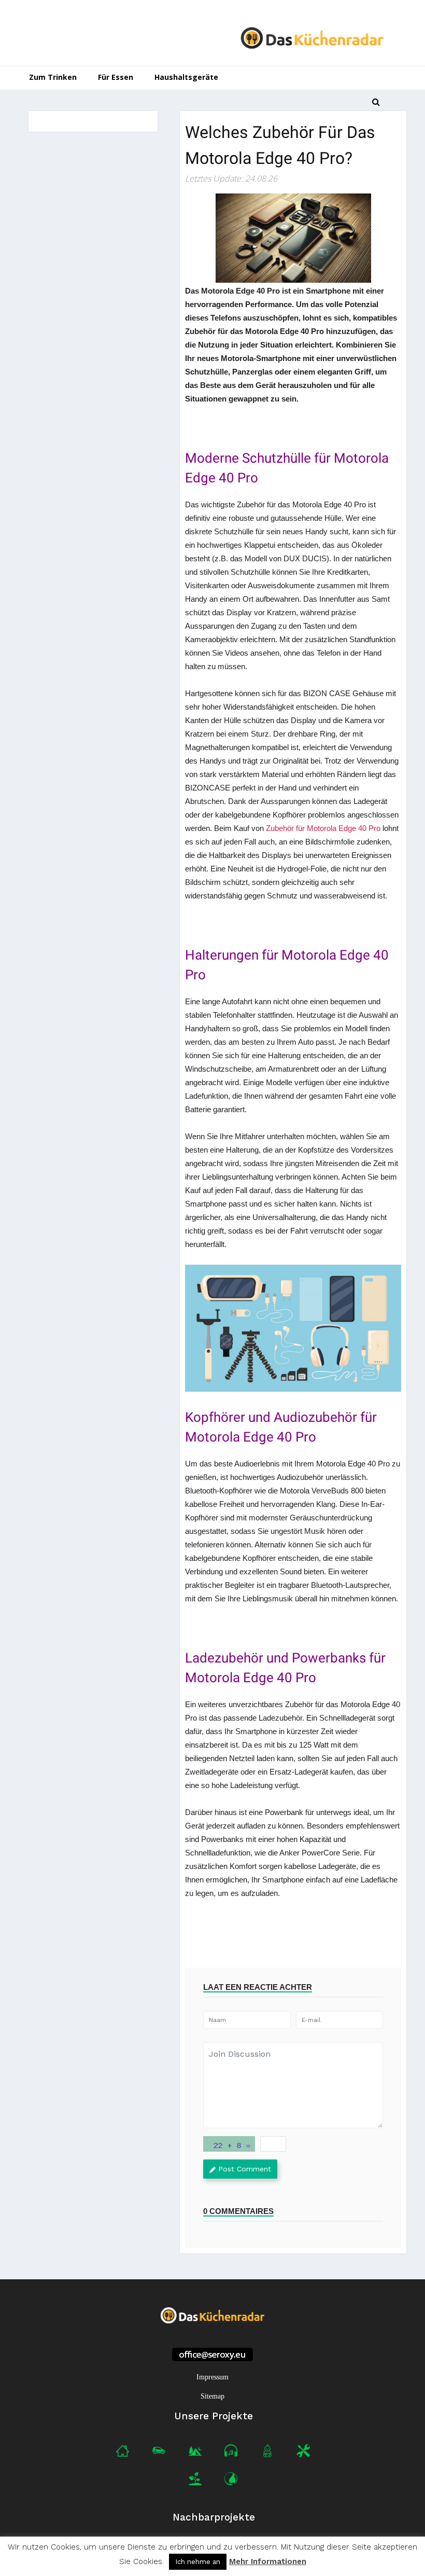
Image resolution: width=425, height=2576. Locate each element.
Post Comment (245, 2169)
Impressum (212, 2377)
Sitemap (212, 2396)
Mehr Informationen (268, 2562)
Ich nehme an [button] (198, 2562)
